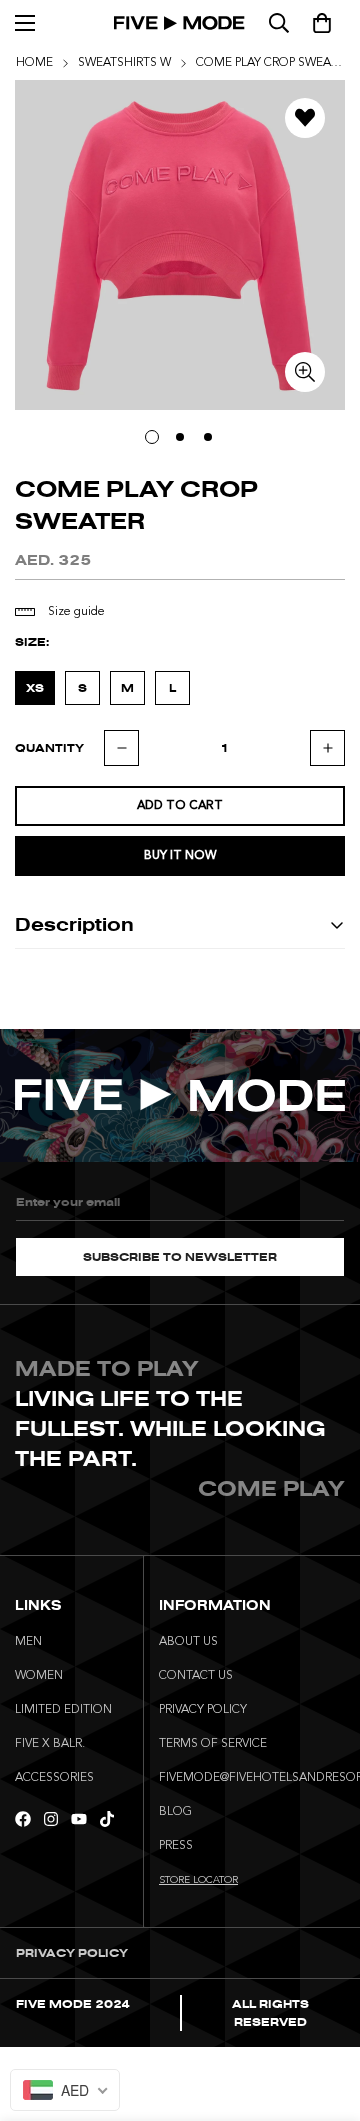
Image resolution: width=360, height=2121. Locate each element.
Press (176, 1846)
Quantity (49, 748)
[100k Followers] (51, 1819)
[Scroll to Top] (324, 2015)
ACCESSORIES (54, 1778)
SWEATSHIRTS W (124, 63)
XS (35, 688)
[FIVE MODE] (180, 22)
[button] (322, 23)
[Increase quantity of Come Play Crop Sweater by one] (327, 748)
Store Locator (198, 1880)
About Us (188, 1642)
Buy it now (180, 856)
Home (34, 63)
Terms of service (213, 1744)
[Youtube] (79, 1819)
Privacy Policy (203, 1710)
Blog (175, 1812)
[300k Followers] (23, 1819)
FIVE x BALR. (50, 1744)
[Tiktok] (107, 1819)
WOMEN (39, 1676)
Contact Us (196, 1676)
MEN (28, 1642)
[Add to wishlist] (305, 118)
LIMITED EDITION (63, 1710)
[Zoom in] (305, 372)
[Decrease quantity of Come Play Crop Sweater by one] (121, 748)
